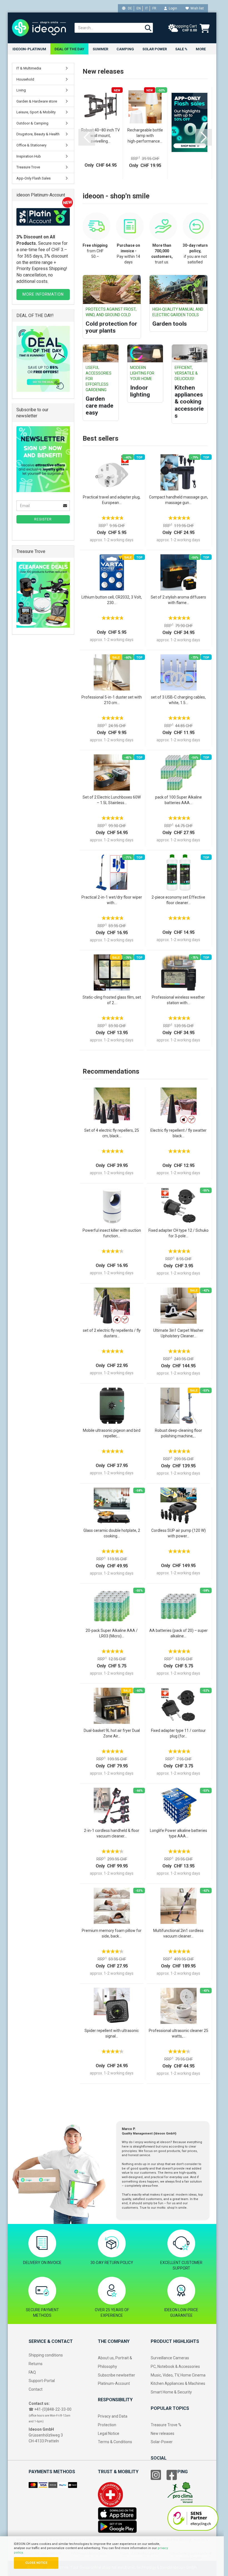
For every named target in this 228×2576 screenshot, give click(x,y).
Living (21, 90)
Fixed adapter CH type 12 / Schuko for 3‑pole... (179, 1233)
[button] (87, 137)
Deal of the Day (69, 49)
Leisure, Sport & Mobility (36, 112)
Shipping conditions (46, 2355)
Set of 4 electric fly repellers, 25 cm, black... (112, 1133)
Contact (36, 2389)
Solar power (155, 49)
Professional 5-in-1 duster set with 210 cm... (112, 700)
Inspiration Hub (29, 156)
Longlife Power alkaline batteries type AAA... (179, 1833)
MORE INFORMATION (43, 294)
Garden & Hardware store (37, 101)
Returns (36, 2364)
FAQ (32, 2372)
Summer (100, 49)
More (201, 49)
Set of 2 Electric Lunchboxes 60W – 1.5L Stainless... (112, 800)
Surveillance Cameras (170, 2358)
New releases (163, 2433)
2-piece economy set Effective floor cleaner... (178, 900)
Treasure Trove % (166, 2425)
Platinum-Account (114, 2383)
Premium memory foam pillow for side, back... (112, 1933)
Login (172, 8)
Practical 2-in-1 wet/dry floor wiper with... (112, 900)
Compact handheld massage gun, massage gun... (179, 500)
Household (25, 79)
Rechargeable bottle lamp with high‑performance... (145, 136)
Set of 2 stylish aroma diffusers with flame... (178, 600)
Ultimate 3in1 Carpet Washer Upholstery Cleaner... (178, 1333)
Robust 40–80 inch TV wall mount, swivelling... (101, 136)
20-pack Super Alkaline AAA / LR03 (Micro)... (112, 1633)
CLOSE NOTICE (36, 2563)
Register (43, 519)
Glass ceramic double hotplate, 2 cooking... (112, 1533)
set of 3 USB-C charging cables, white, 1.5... (178, 700)
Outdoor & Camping (32, 123)
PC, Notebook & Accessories (175, 2366)
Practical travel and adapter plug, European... (112, 500)
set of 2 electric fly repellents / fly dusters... (112, 1333)
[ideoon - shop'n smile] (39, 28)
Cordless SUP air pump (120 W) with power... (179, 1533)
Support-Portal (42, 2381)
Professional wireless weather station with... (178, 1000)
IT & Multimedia (29, 68)
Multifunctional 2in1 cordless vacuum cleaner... (178, 1933)
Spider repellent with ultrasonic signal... (112, 2033)
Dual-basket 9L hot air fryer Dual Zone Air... (112, 1733)
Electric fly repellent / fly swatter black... (179, 1133)
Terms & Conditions (115, 2442)
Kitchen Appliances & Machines (178, 2383)
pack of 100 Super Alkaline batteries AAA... (179, 800)
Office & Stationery (31, 145)
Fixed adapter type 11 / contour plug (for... (178, 1733)
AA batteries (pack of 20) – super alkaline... (179, 1633)
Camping (125, 49)
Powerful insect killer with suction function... (112, 1233)
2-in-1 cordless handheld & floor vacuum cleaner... (112, 1833)
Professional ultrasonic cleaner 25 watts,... (179, 2033)
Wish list (196, 8)
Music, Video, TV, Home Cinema (178, 2375)
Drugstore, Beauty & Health (38, 134)
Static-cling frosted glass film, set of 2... (112, 1000)
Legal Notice (109, 2433)
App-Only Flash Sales (34, 178)
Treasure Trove (28, 167)
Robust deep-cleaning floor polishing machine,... (179, 1433)
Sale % (181, 49)
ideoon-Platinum (29, 49)
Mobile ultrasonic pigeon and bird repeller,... (112, 1433)
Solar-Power (162, 2442)
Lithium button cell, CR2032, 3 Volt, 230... (112, 600)
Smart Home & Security (171, 2392)
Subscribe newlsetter (117, 2375)
